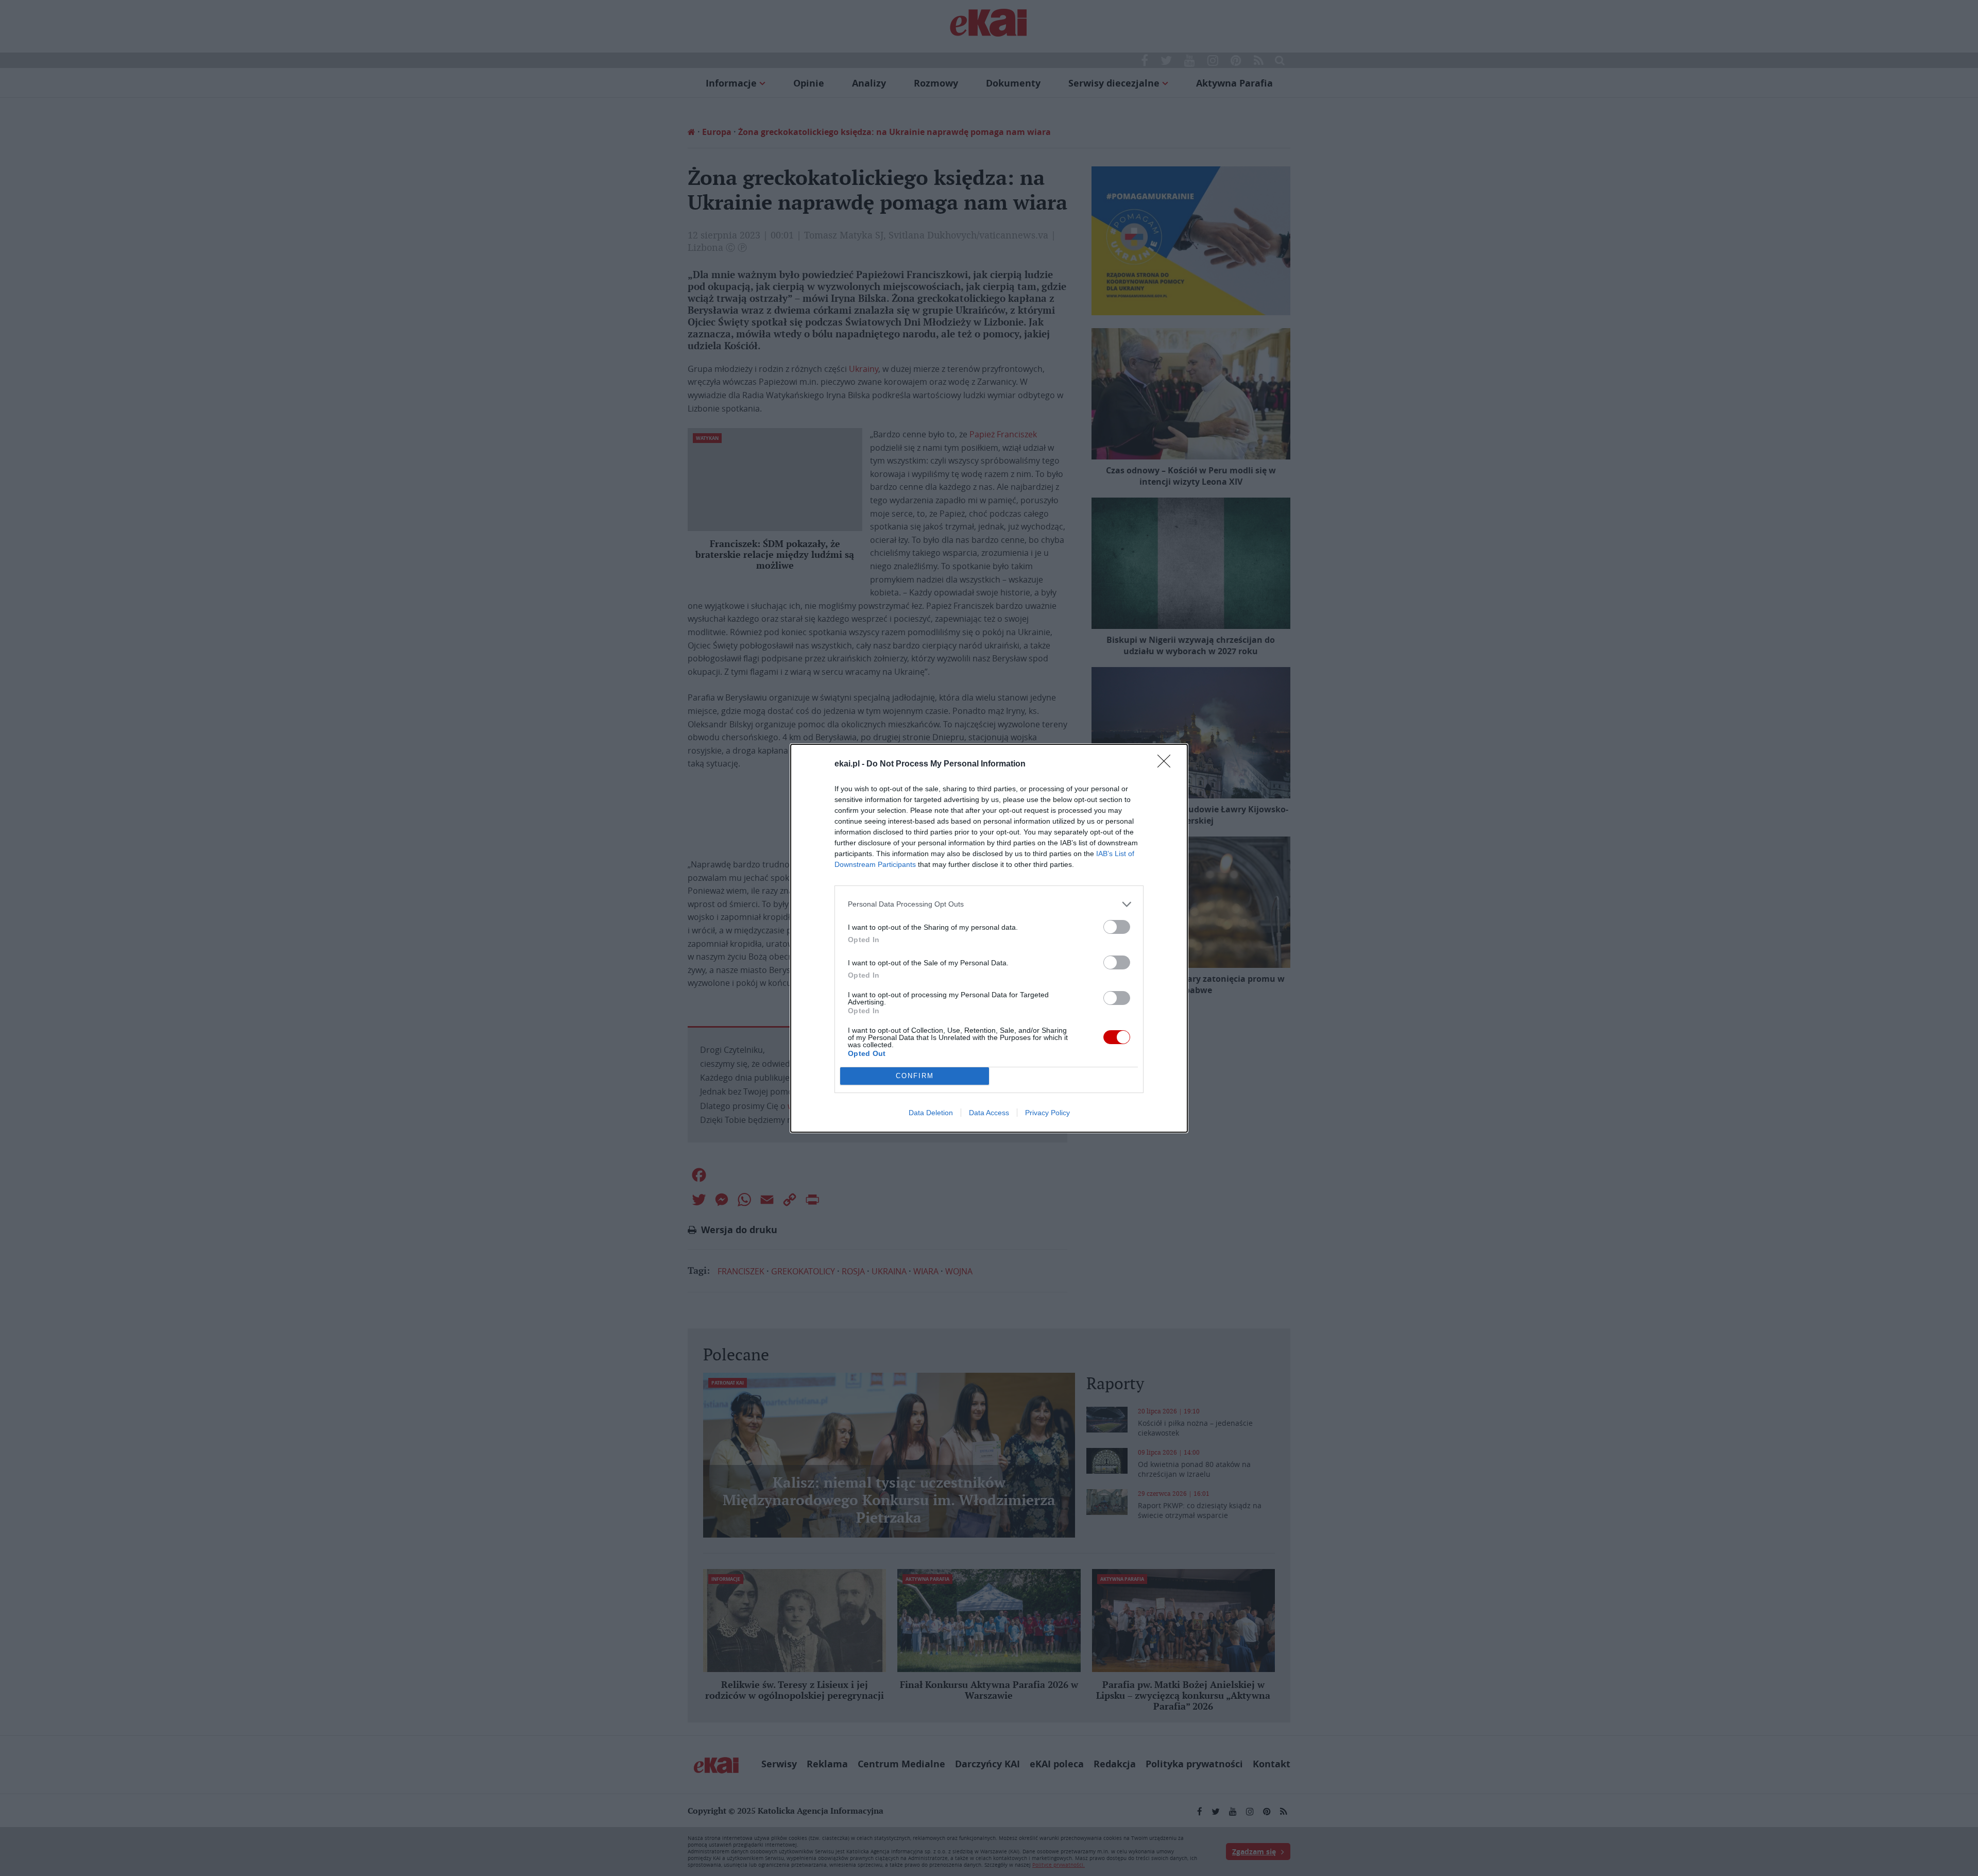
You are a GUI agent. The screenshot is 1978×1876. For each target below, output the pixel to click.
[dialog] (989, 938)
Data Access (989, 1113)
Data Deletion (931, 1113)
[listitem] (989, 904)
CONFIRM (915, 1076)
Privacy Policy (1047, 1113)
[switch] (1117, 927)
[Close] (1167, 764)
